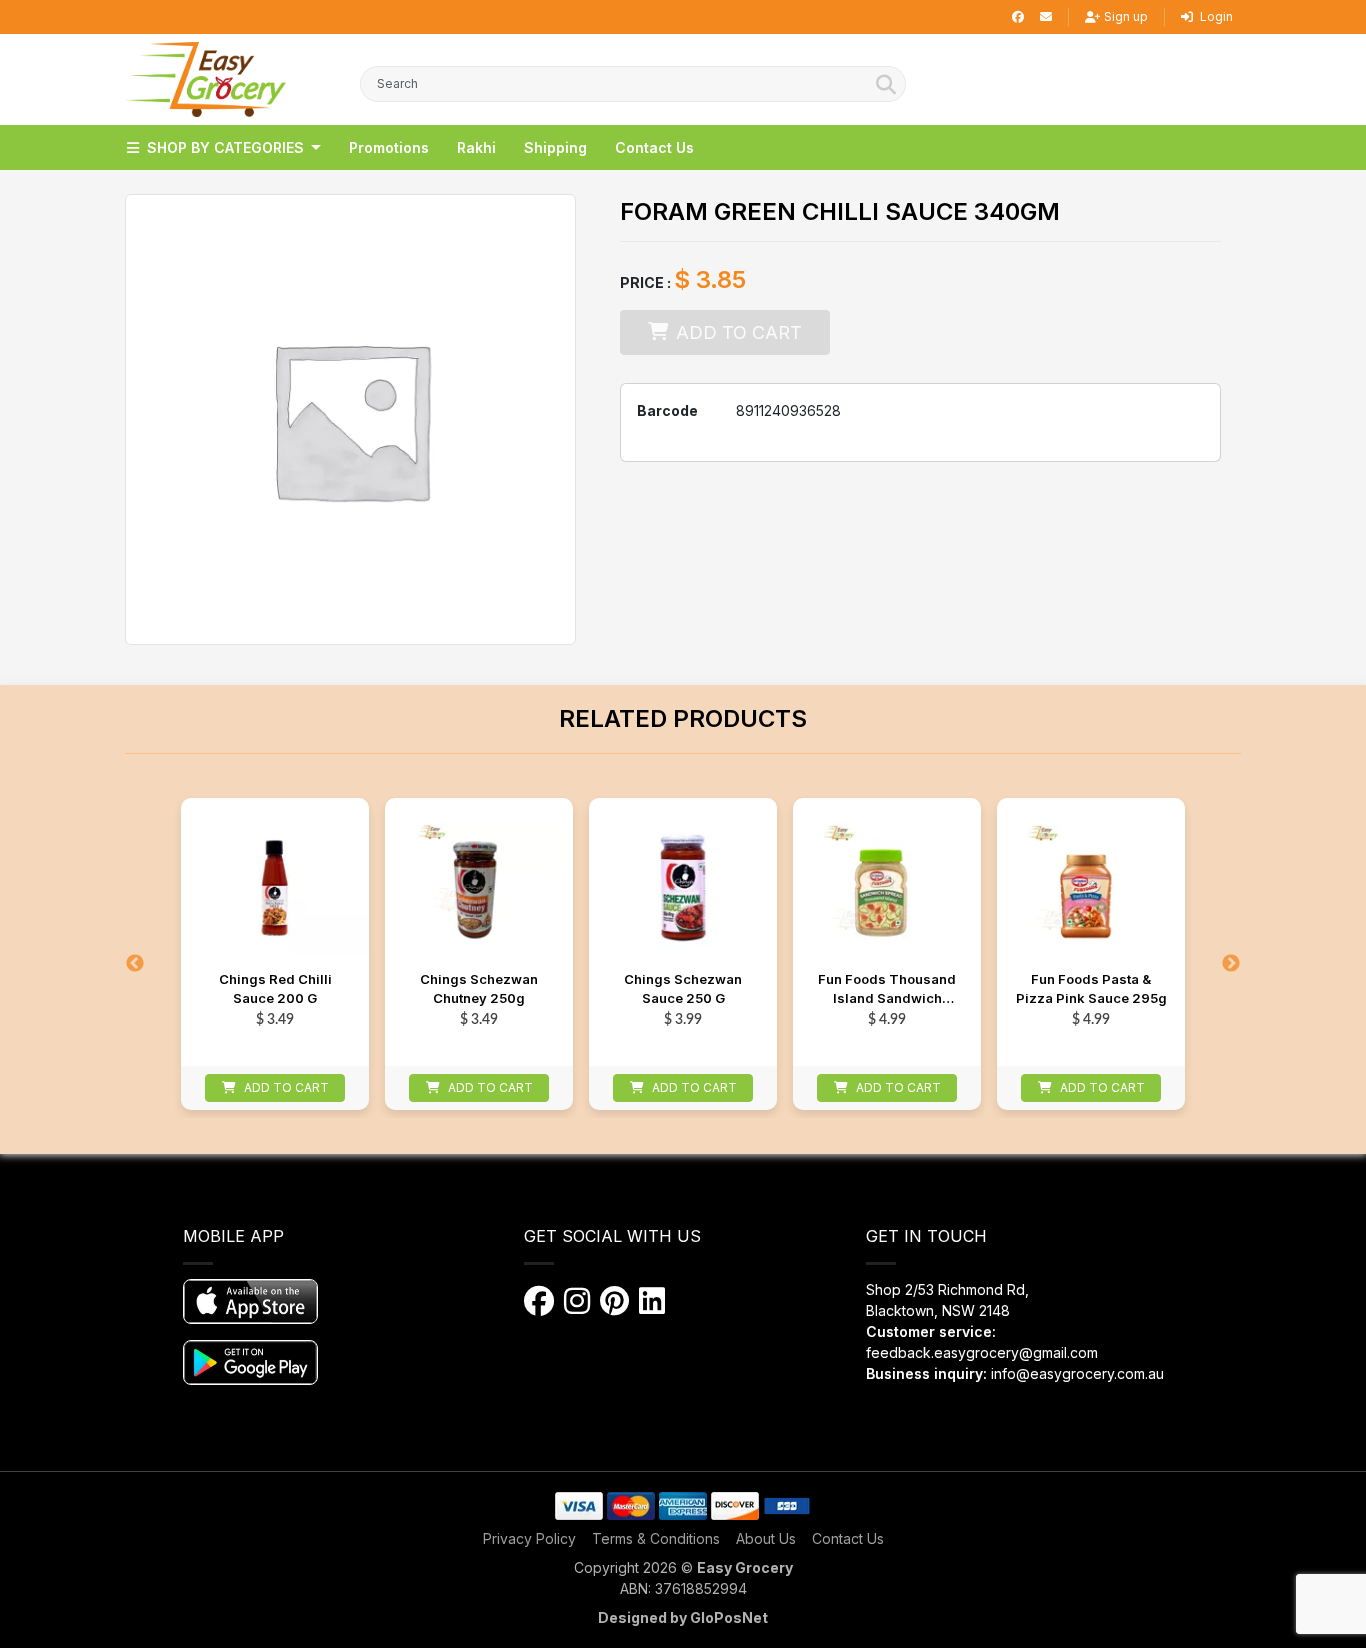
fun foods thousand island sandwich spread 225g (887, 990)
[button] (205, 79)
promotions (389, 147)
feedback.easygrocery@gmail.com (982, 1352)
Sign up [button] (1126, 16)
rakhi (476, 147)
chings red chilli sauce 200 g (275, 989)
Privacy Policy (529, 1538)
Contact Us (848, 1538)
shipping (555, 147)
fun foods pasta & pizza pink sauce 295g (1091, 989)
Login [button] (1215, 16)
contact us (654, 147)
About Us (766, 1538)
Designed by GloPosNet (683, 1617)
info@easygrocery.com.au (1077, 1373)
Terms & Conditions (656, 1538)
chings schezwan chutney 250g (479, 989)
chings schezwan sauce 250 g (683, 989)
